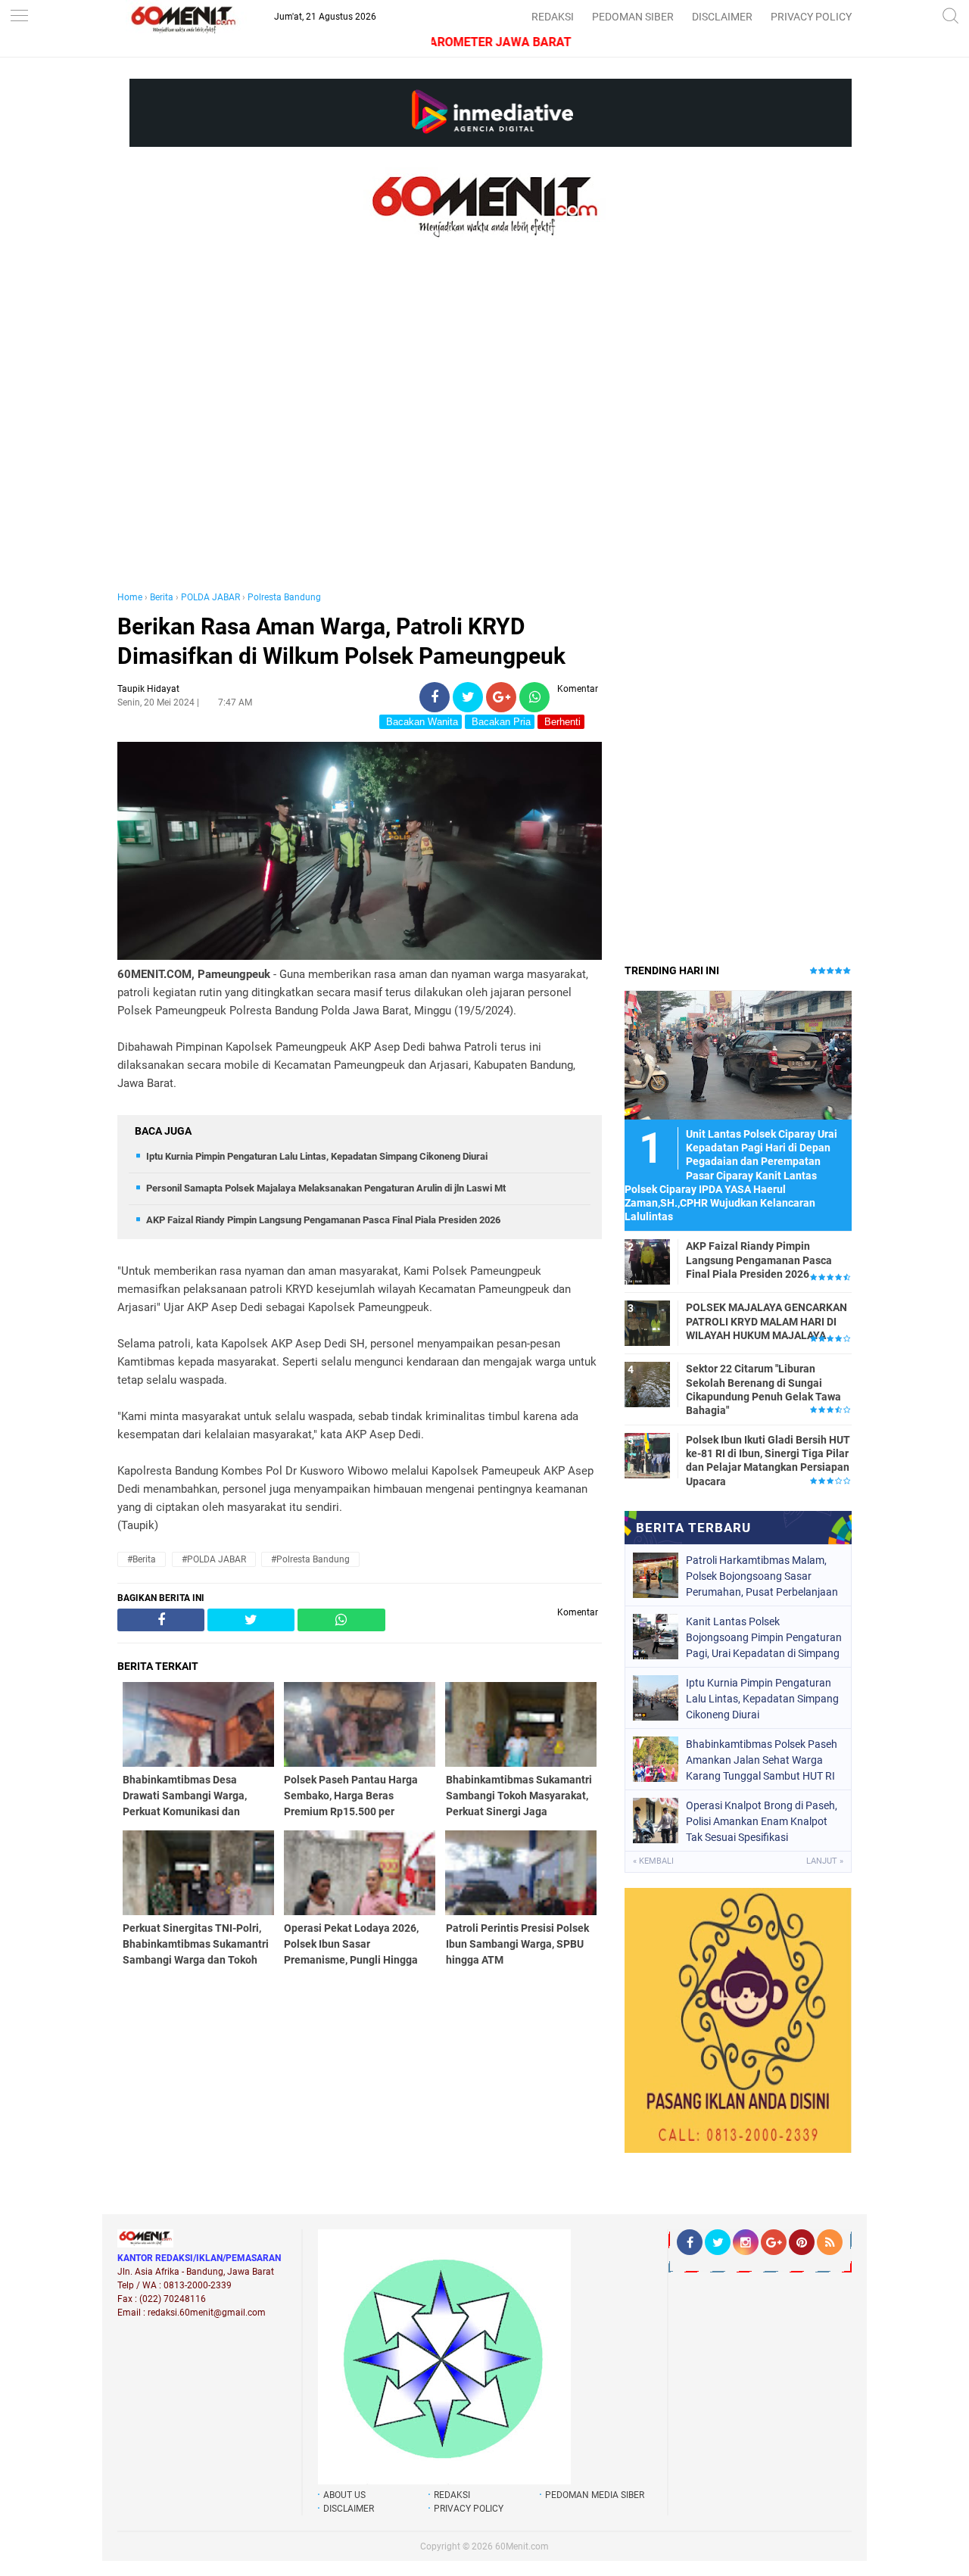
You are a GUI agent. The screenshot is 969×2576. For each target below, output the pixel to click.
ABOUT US (344, 2495)
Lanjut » (825, 1861)
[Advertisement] (360, 430)
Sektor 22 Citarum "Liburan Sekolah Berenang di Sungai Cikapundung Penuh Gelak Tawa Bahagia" (763, 1389)
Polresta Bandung (284, 597)
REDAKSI (553, 17)
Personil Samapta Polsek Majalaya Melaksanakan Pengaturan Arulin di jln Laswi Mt (326, 1188)
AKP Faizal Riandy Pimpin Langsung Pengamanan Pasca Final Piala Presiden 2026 (323, 1220)
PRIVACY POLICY (811, 17)
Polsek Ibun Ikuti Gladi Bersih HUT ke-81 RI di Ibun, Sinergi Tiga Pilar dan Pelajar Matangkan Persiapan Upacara (768, 1461)
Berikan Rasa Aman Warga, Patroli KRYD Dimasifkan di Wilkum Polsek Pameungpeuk (341, 641)
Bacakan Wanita (421, 722)
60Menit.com (522, 2546)
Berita (162, 597)
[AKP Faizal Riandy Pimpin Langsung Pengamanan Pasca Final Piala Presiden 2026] (647, 1261)
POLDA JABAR (210, 597)
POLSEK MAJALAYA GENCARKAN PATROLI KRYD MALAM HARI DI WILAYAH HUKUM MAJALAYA (766, 1321)
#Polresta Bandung (310, 1559)
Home (130, 597)
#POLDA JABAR (214, 1559)
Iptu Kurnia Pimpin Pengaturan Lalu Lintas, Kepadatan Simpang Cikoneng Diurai (317, 1156)
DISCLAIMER (722, 17)
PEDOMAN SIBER (633, 17)
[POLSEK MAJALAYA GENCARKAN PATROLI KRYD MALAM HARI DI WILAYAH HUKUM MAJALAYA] (647, 1322)
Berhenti (561, 722)
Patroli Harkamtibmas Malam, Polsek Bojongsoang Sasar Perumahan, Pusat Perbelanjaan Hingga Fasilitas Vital (762, 1576)
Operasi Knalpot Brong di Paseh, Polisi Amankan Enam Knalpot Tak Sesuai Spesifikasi (762, 1821)
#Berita (142, 1559)
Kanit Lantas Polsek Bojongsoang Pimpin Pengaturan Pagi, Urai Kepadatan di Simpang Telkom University (764, 1637)
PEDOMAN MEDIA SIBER (595, 2495)
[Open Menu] (19, 17)
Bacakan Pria (500, 722)
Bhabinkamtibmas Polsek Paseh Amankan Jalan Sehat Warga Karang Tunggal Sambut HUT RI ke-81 (762, 1760)
